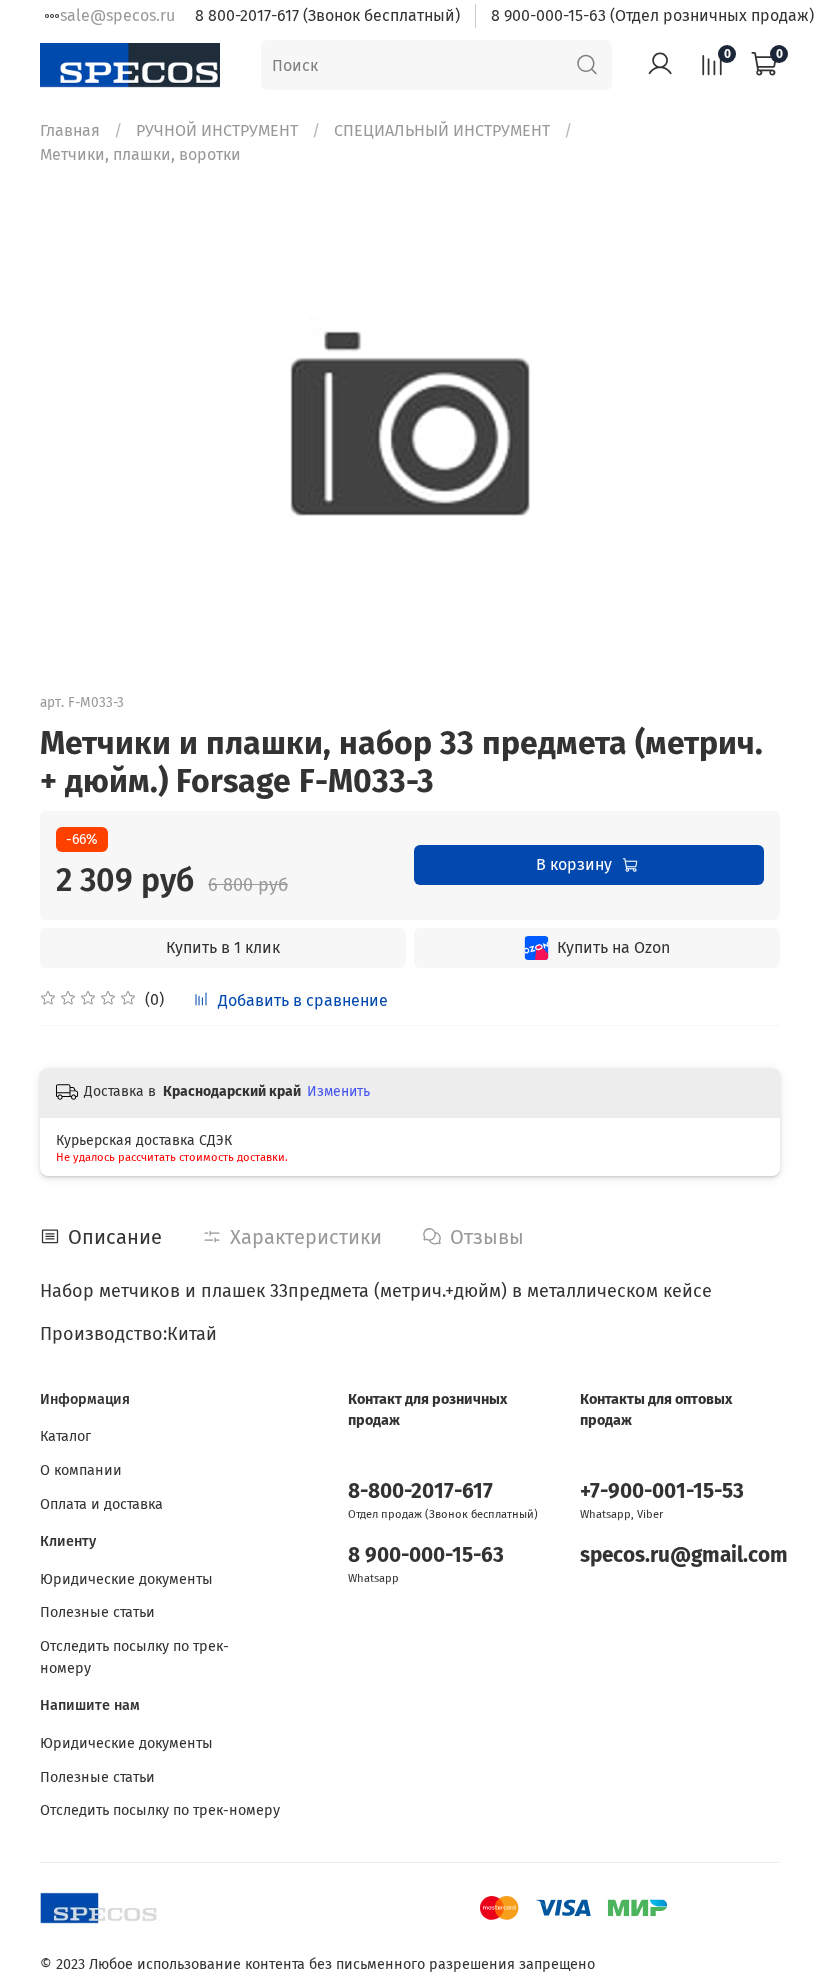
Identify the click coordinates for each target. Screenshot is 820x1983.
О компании (81, 1470)
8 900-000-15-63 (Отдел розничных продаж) (652, 15)
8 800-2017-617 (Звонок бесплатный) (327, 15)
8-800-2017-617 (420, 1491)
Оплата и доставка (101, 1504)
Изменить (338, 1091)
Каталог (65, 1436)
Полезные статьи (97, 1612)
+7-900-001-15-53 (662, 1491)
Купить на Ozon (613, 947)
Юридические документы (126, 1579)
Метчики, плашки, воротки (140, 154)
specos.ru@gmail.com (684, 1555)
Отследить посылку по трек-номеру (134, 1657)
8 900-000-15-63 (426, 1555)
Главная (70, 130)
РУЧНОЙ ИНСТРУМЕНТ (217, 130)
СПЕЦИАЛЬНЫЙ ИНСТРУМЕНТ (442, 130)
